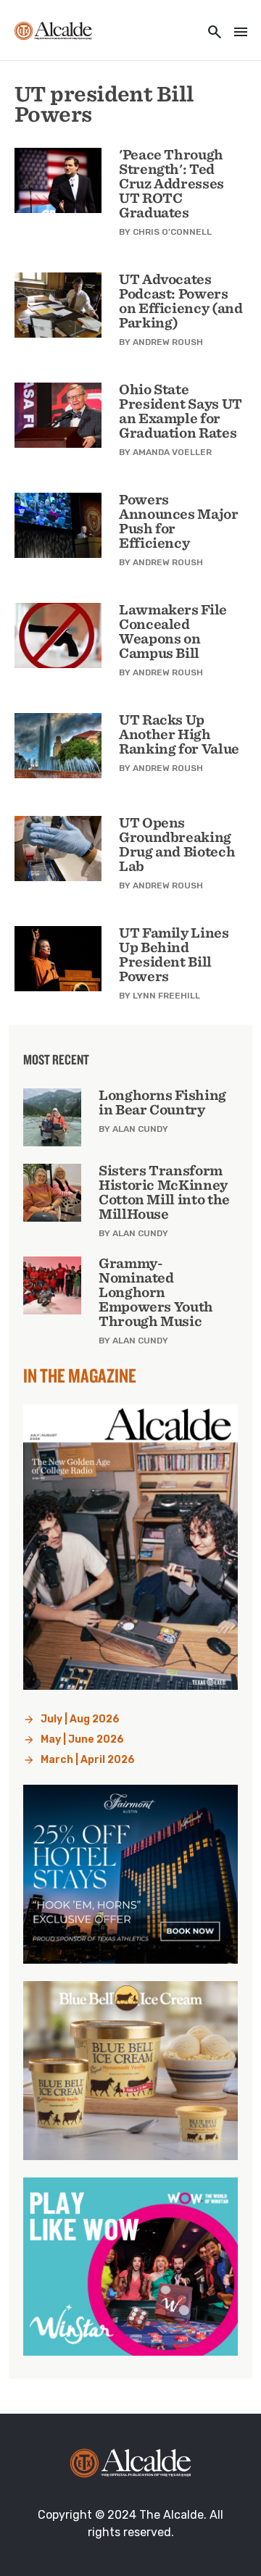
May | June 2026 (82, 1739)
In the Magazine (80, 1375)
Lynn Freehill (166, 996)
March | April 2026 (88, 1760)
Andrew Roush (168, 342)
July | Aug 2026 (80, 1719)
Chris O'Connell (172, 232)
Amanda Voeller (172, 452)
